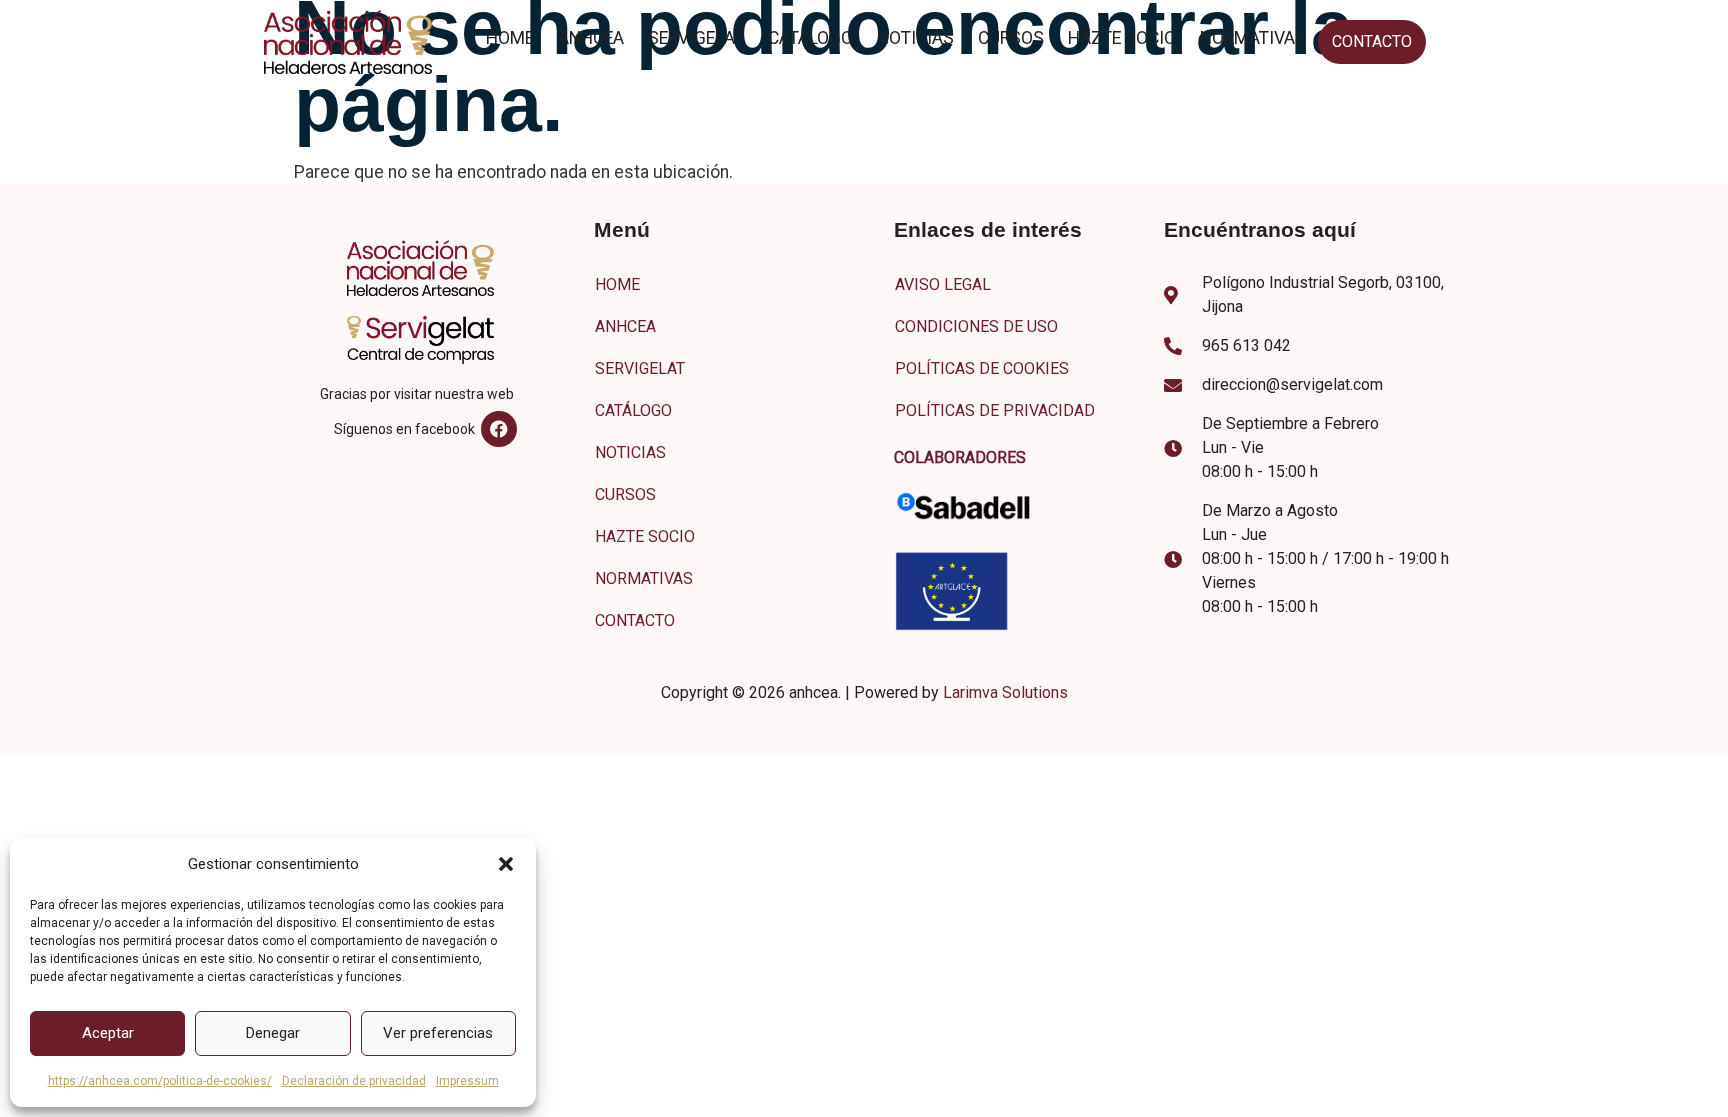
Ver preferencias (438, 1033)
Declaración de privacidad (354, 1081)
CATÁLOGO (810, 38)
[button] (506, 864)
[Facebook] (499, 429)
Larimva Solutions (1005, 692)
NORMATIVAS (1253, 38)
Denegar (273, 1033)
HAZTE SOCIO (1122, 38)
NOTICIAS (915, 38)
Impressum (467, 1081)
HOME (510, 38)
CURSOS (1011, 38)
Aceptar (108, 1033)
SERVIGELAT (696, 38)
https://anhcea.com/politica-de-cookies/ (160, 1081)
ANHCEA (591, 38)
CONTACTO (1372, 41)
